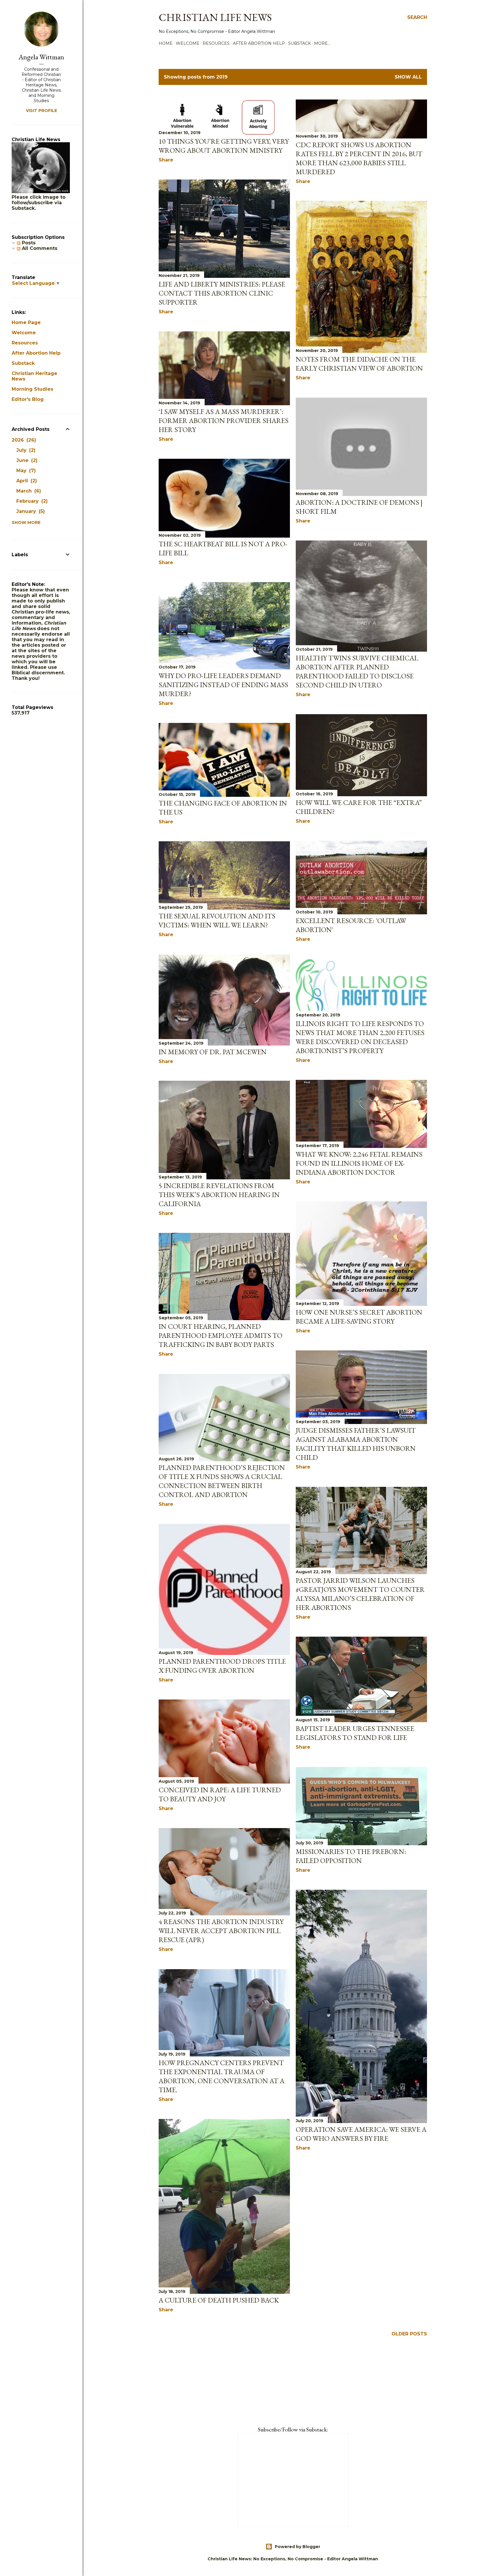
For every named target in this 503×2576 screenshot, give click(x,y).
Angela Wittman (41, 57)
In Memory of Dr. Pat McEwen (213, 1052)
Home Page (26, 322)
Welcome (188, 43)
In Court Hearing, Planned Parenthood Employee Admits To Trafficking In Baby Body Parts (220, 1335)
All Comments (39, 248)
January (30, 511)
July (25, 450)
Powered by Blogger (297, 2547)
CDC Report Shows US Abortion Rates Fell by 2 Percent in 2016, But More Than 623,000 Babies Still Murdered (359, 158)
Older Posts (409, 2334)
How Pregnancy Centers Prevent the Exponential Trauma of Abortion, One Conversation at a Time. (222, 2076)
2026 (23, 440)
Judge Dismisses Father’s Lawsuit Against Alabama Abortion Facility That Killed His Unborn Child (356, 1444)
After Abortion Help (259, 43)
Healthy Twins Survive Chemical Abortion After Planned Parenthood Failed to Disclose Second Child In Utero (357, 671)
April (26, 481)
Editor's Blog (28, 399)
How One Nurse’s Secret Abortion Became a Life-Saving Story (359, 1317)
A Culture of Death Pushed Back (219, 2300)
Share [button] (166, 160)
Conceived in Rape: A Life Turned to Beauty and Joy (220, 1794)
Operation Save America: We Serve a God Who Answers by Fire (361, 2134)
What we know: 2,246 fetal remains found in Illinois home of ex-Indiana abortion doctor (359, 1163)
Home (166, 43)
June (26, 460)
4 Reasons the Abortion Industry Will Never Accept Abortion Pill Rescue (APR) (221, 1931)
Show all (408, 77)
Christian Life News (215, 17)
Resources (216, 43)
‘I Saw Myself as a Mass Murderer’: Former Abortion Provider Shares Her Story (224, 421)
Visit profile (41, 111)
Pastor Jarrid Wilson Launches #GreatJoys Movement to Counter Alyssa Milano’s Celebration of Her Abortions (360, 1594)
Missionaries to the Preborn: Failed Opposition (351, 1856)
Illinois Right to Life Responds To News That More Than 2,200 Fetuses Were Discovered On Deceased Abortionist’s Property (360, 1037)
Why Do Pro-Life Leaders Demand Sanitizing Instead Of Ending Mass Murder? (223, 685)
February (31, 501)
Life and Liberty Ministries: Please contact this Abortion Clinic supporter (222, 293)
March (28, 491)
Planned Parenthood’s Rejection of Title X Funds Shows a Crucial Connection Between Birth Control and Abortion (222, 1481)
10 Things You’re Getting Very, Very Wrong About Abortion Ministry (224, 146)
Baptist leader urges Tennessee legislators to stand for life (355, 1733)
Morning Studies (32, 389)
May (25, 471)
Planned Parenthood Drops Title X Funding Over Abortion (222, 1666)
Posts (28, 243)
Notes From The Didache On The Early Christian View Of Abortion (359, 364)
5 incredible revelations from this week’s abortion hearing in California (219, 1195)
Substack (300, 43)
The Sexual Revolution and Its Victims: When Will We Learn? (217, 920)
